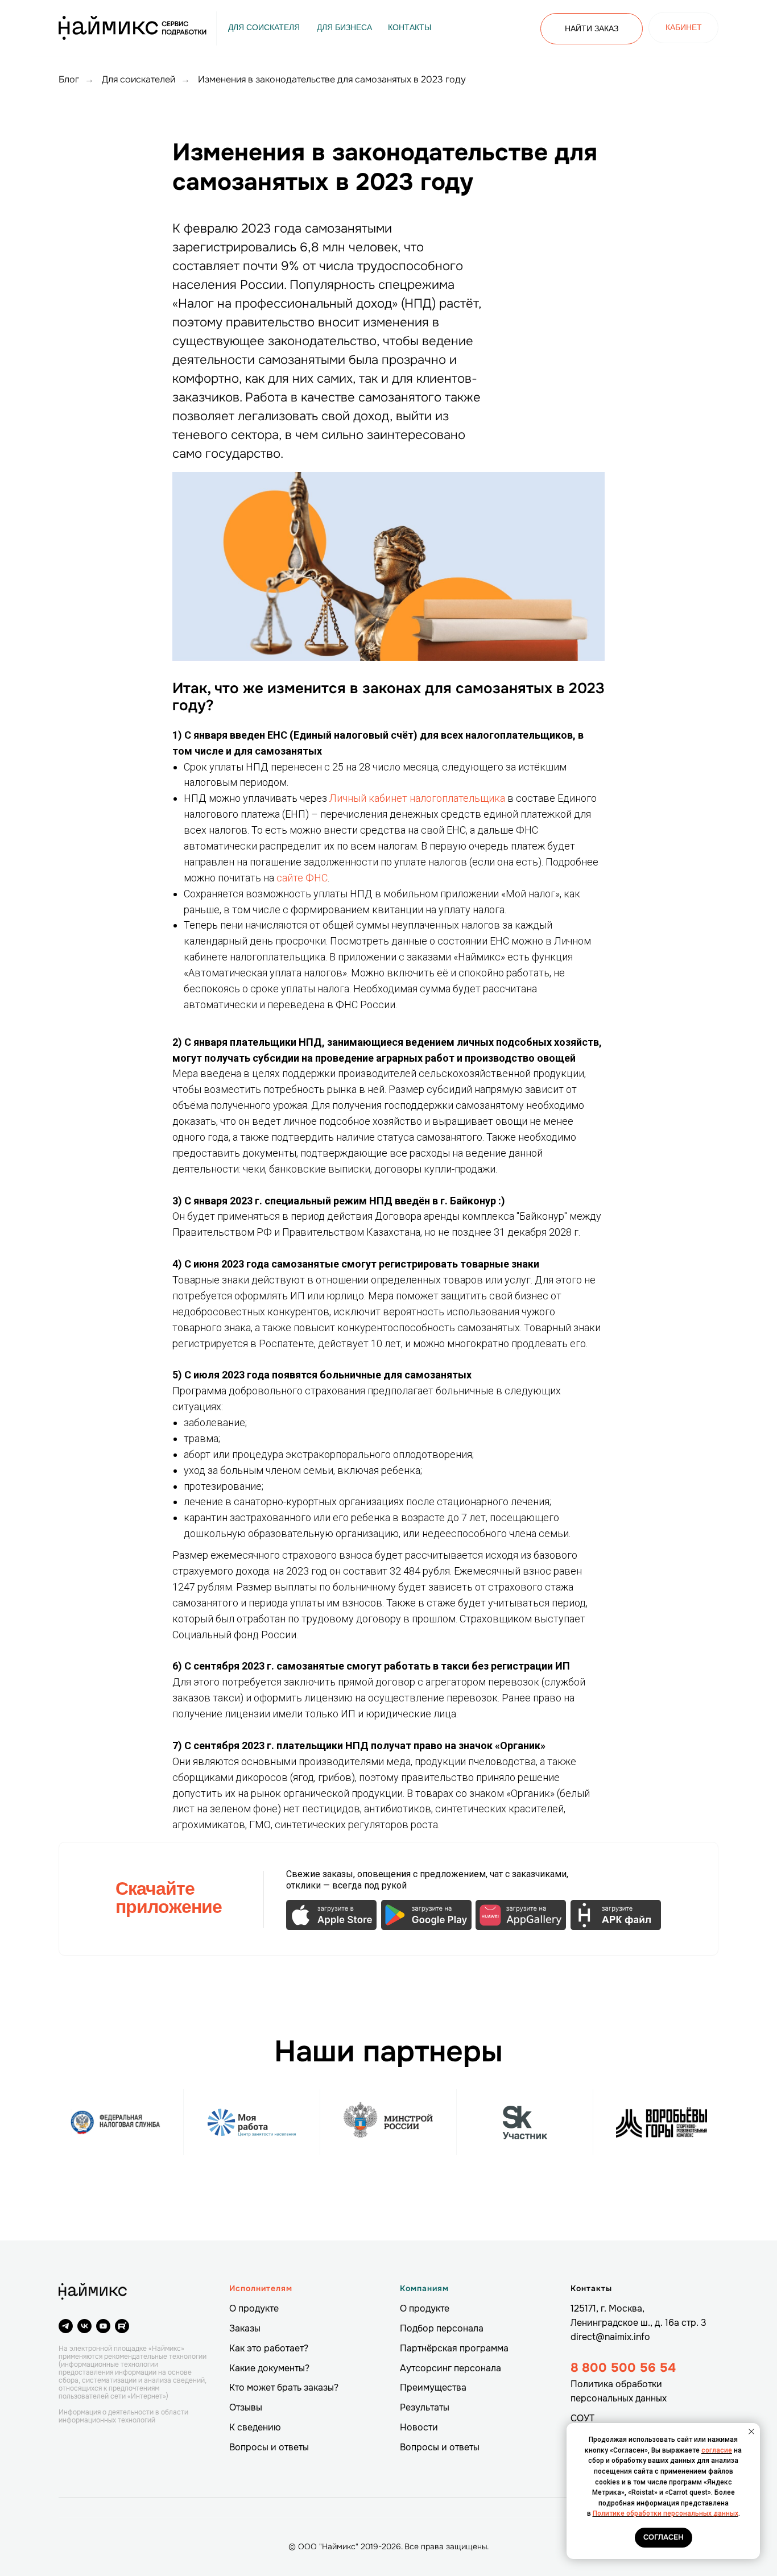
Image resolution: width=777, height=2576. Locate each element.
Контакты (591, 2288)
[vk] (84, 2326)
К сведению (255, 2427)
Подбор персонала (442, 2328)
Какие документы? (269, 2368)
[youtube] (103, 2326)
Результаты (425, 2407)
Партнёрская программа (454, 2348)
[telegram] (66, 2326)
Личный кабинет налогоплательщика (417, 798)
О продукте (254, 2308)
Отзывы (246, 2407)
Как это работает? (269, 2348)
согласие (717, 2450)
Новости (419, 2427)
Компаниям (424, 2288)
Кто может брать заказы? (284, 2387)
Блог (69, 79)
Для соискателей (139, 79)
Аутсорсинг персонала (451, 2368)
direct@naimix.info (610, 2337)
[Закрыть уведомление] (751, 2432)
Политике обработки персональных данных (666, 2513)
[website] (122, 2326)
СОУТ (582, 2418)
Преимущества (433, 2387)
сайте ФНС (302, 878)
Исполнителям (261, 2288)
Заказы (245, 2328)
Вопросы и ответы (269, 2447)
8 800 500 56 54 (623, 2368)
